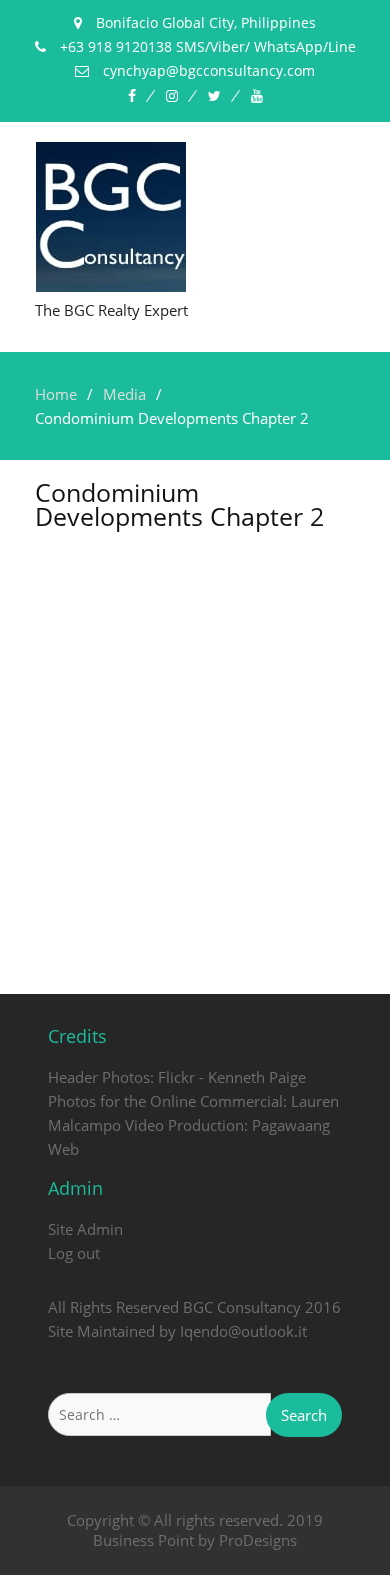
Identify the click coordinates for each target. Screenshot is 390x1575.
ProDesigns (258, 1540)
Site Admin (85, 1229)
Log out (74, 1253)
